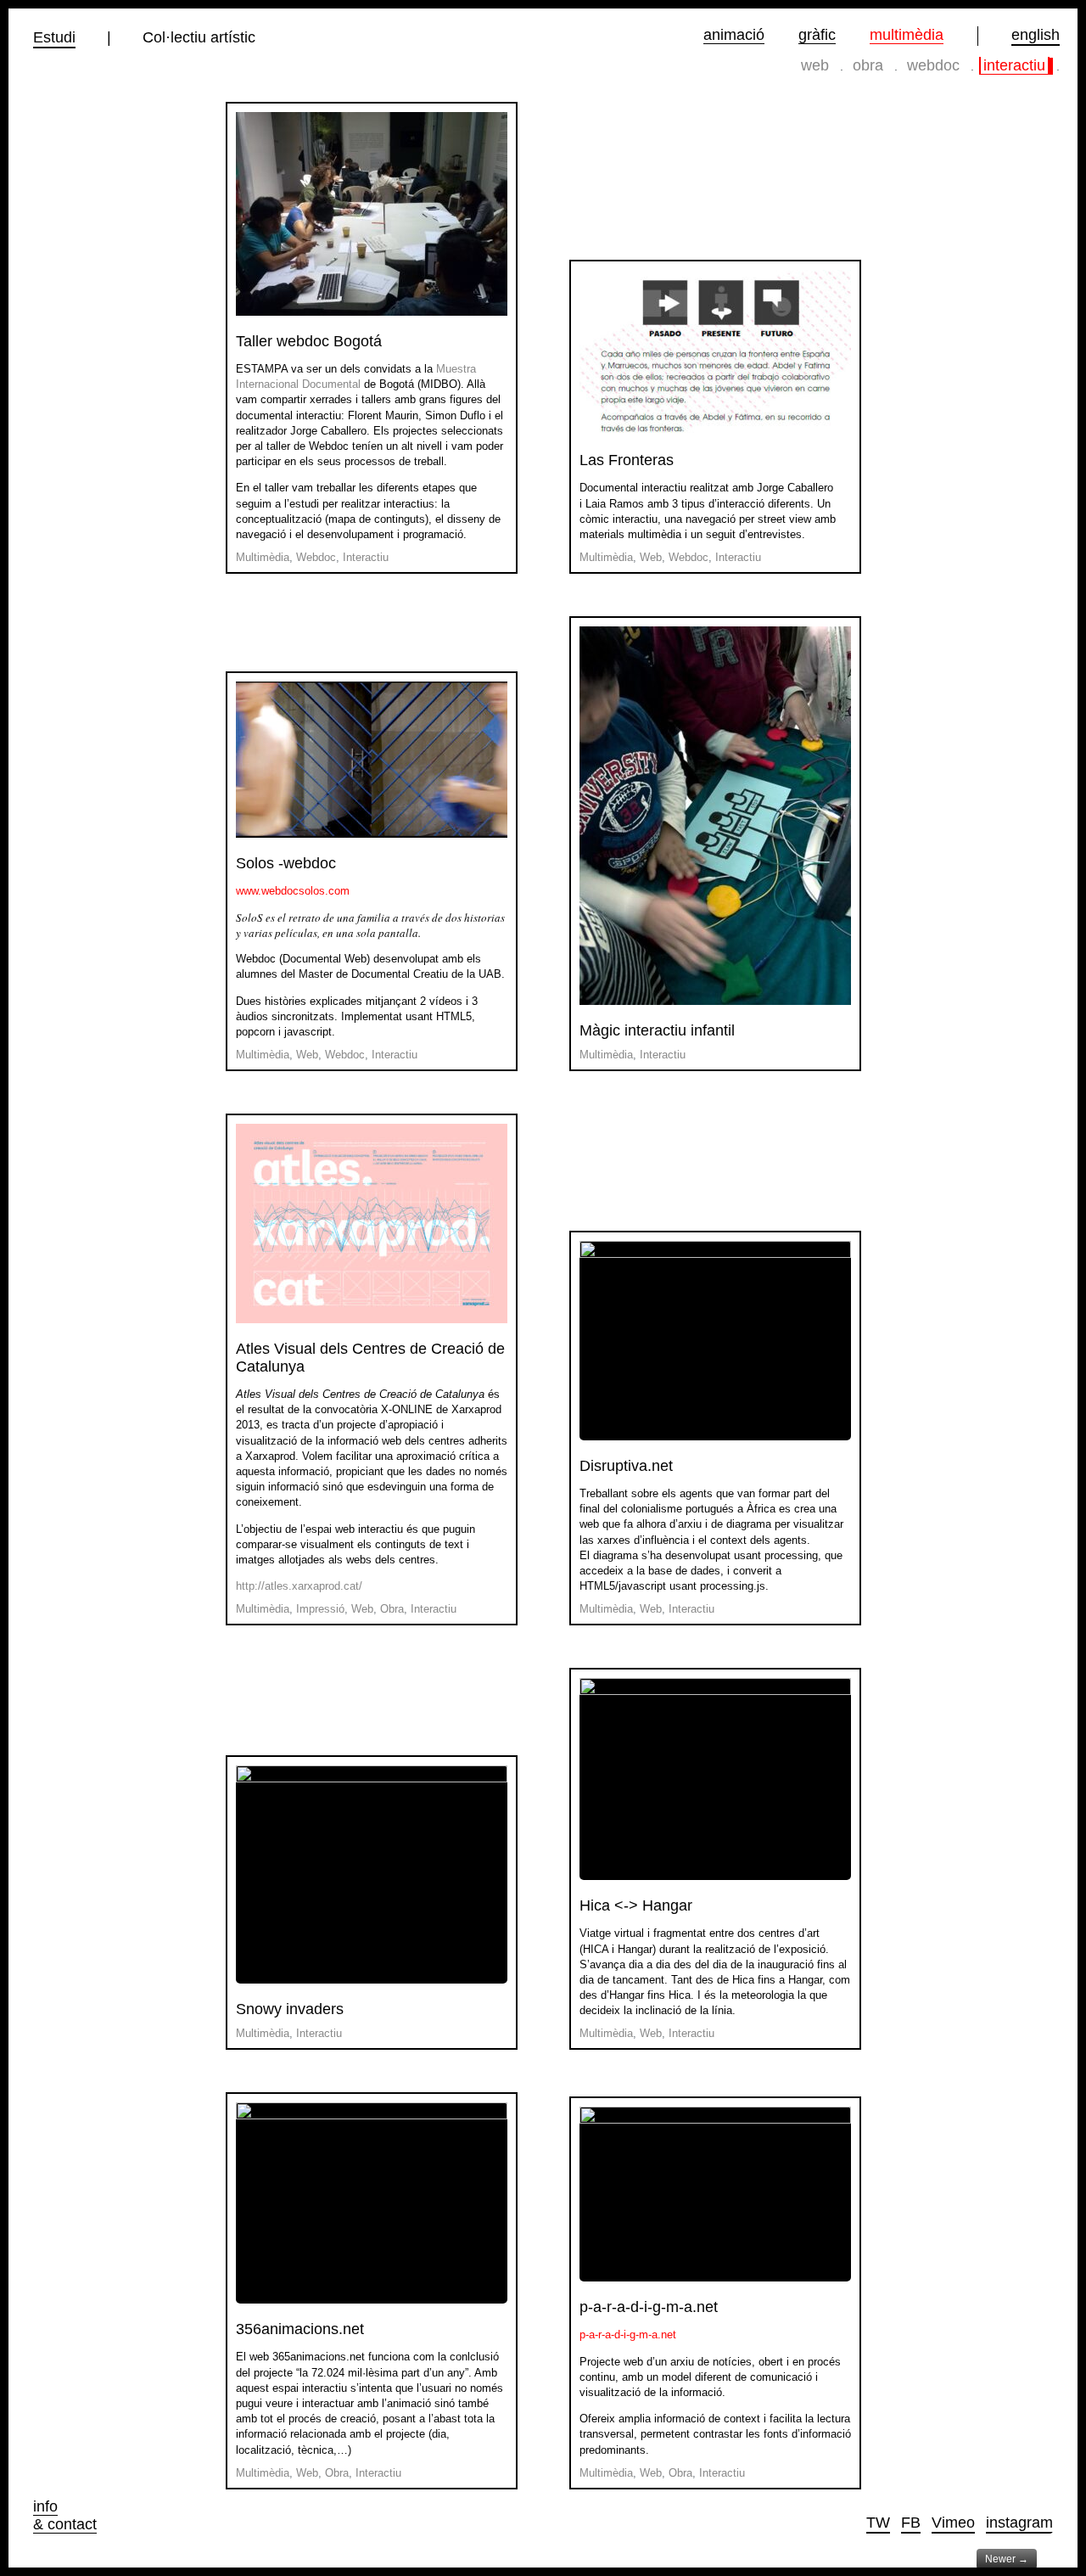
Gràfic (817, 35)
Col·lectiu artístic (199, 38)
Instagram (1019, 2523)
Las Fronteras (627, 460)
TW (878, 2523)
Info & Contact (65, 2515)
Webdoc (933, 65)
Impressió (320, 1609)
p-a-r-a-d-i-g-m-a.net (649, 2307)
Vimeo (953, 2523)
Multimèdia (907, 35)
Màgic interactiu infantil (657, 1030)
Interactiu (1014, 65)
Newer (1007, 2559)
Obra (868, 65)
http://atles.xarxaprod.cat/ (299, 1586)
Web (815, 65)
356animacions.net (300, 2329)
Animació (734, 35)
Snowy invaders (290, 2009)
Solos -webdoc (286, 863)
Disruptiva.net (626, 1466)
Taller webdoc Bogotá (309, 341)
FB (911, 2523)
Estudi (54, 38)
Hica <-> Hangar (636, 1905)
